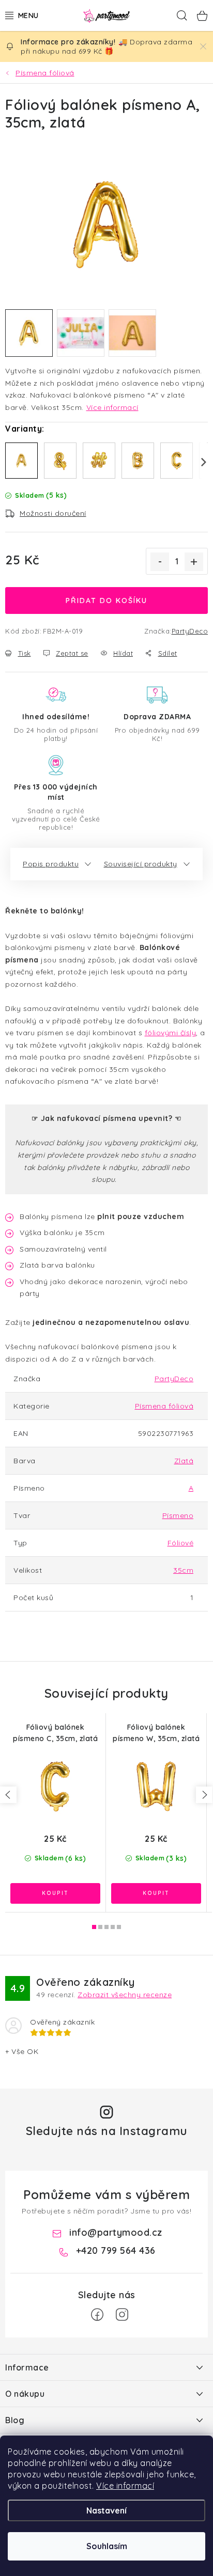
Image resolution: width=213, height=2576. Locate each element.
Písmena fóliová (164, 1406)
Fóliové (181, 1543)
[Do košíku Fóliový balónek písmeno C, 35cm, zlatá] (55, 1893)
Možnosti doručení (53, 513)
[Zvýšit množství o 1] (194, 562)
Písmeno (178, 1515)
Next (197, 462)
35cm (183, 1570)
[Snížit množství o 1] (160, 562)
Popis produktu (51, 864)
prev (8, 1795)
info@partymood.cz (116, 2232)
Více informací (125, 2486)
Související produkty (141, 864)
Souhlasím (107, 2546)
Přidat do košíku (106, 600)
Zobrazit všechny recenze (125, 1995)
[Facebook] (97, 2315)
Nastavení (106, 2510)
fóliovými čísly (171, 1033)
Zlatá (184, 1461)
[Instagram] (122, 2315)
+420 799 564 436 (116, 2250)
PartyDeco (190, 631)
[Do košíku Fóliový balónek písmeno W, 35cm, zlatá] (156, 1893)
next (204, 1795)
